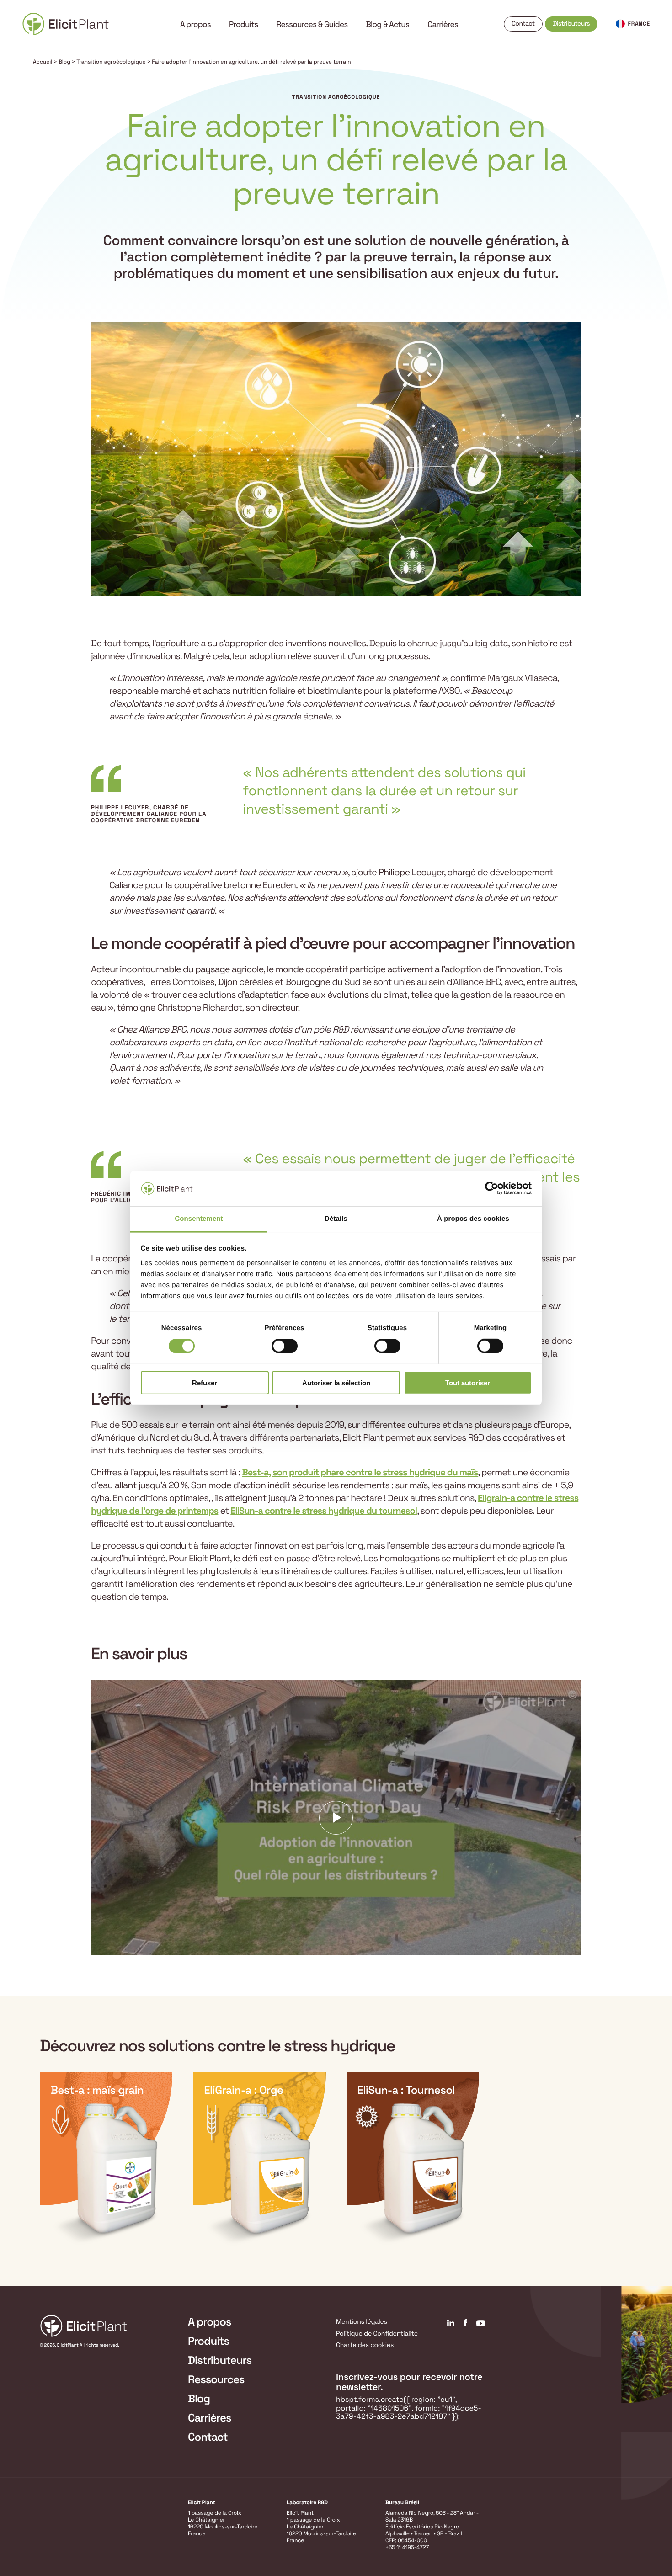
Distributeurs (571, 24)
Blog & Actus (388, 24)
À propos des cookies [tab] (473, 1219)
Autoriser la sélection (336, 1382)
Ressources (216, 2380)
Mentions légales (362, 2322)
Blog (64, 62)
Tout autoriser (468, 1382)
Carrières (443, 24)
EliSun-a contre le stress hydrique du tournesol (324, 1511)
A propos (195, 24)
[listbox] (336, 2159)
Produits (244, 24)
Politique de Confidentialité (377, 2334)
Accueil (43, 62)
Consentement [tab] (199, 1219)
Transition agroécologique (111, 62)
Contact (523, 24)
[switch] (285, 1346)
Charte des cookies (365, 2345)
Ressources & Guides (312, 24)
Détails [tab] (336, 1219)
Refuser (205, 1382)
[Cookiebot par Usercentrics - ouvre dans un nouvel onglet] (492, 1188)
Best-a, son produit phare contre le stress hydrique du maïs (360, 1472)
